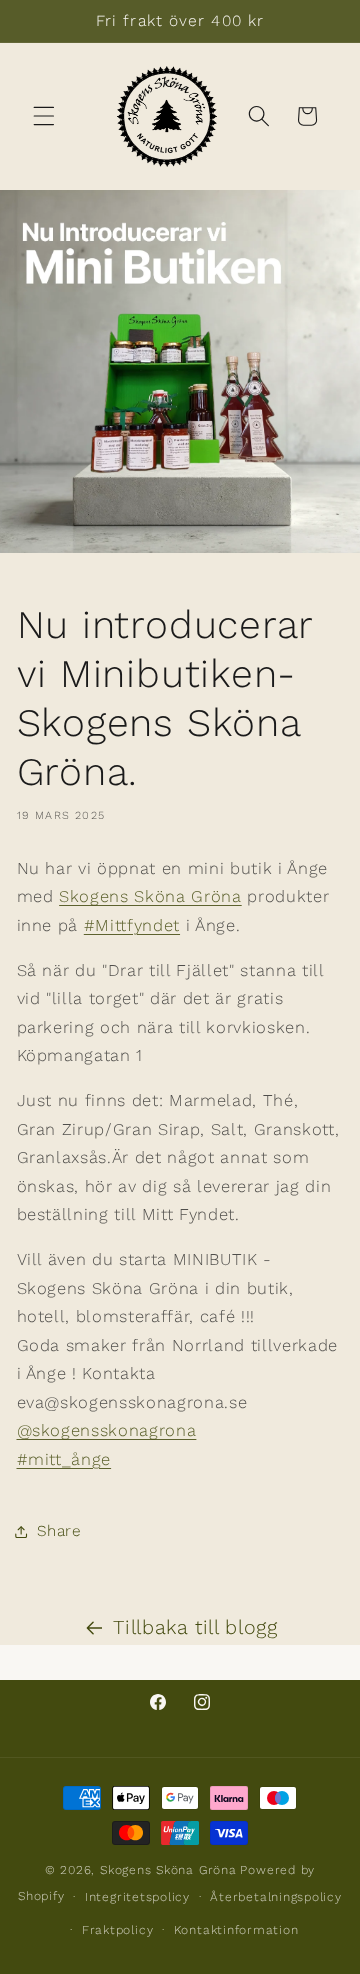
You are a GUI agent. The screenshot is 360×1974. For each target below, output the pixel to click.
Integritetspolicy (137, 1897)
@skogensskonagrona (107, 1430)
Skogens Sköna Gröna (150, 896)
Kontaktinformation (236, 1930)
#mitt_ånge (64, 1459)
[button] (44, 116)
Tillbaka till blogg (195, 1627)
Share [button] (59, 1531)
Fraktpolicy (117, 1930)
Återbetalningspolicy (275, 1897)
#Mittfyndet (132, 925)
